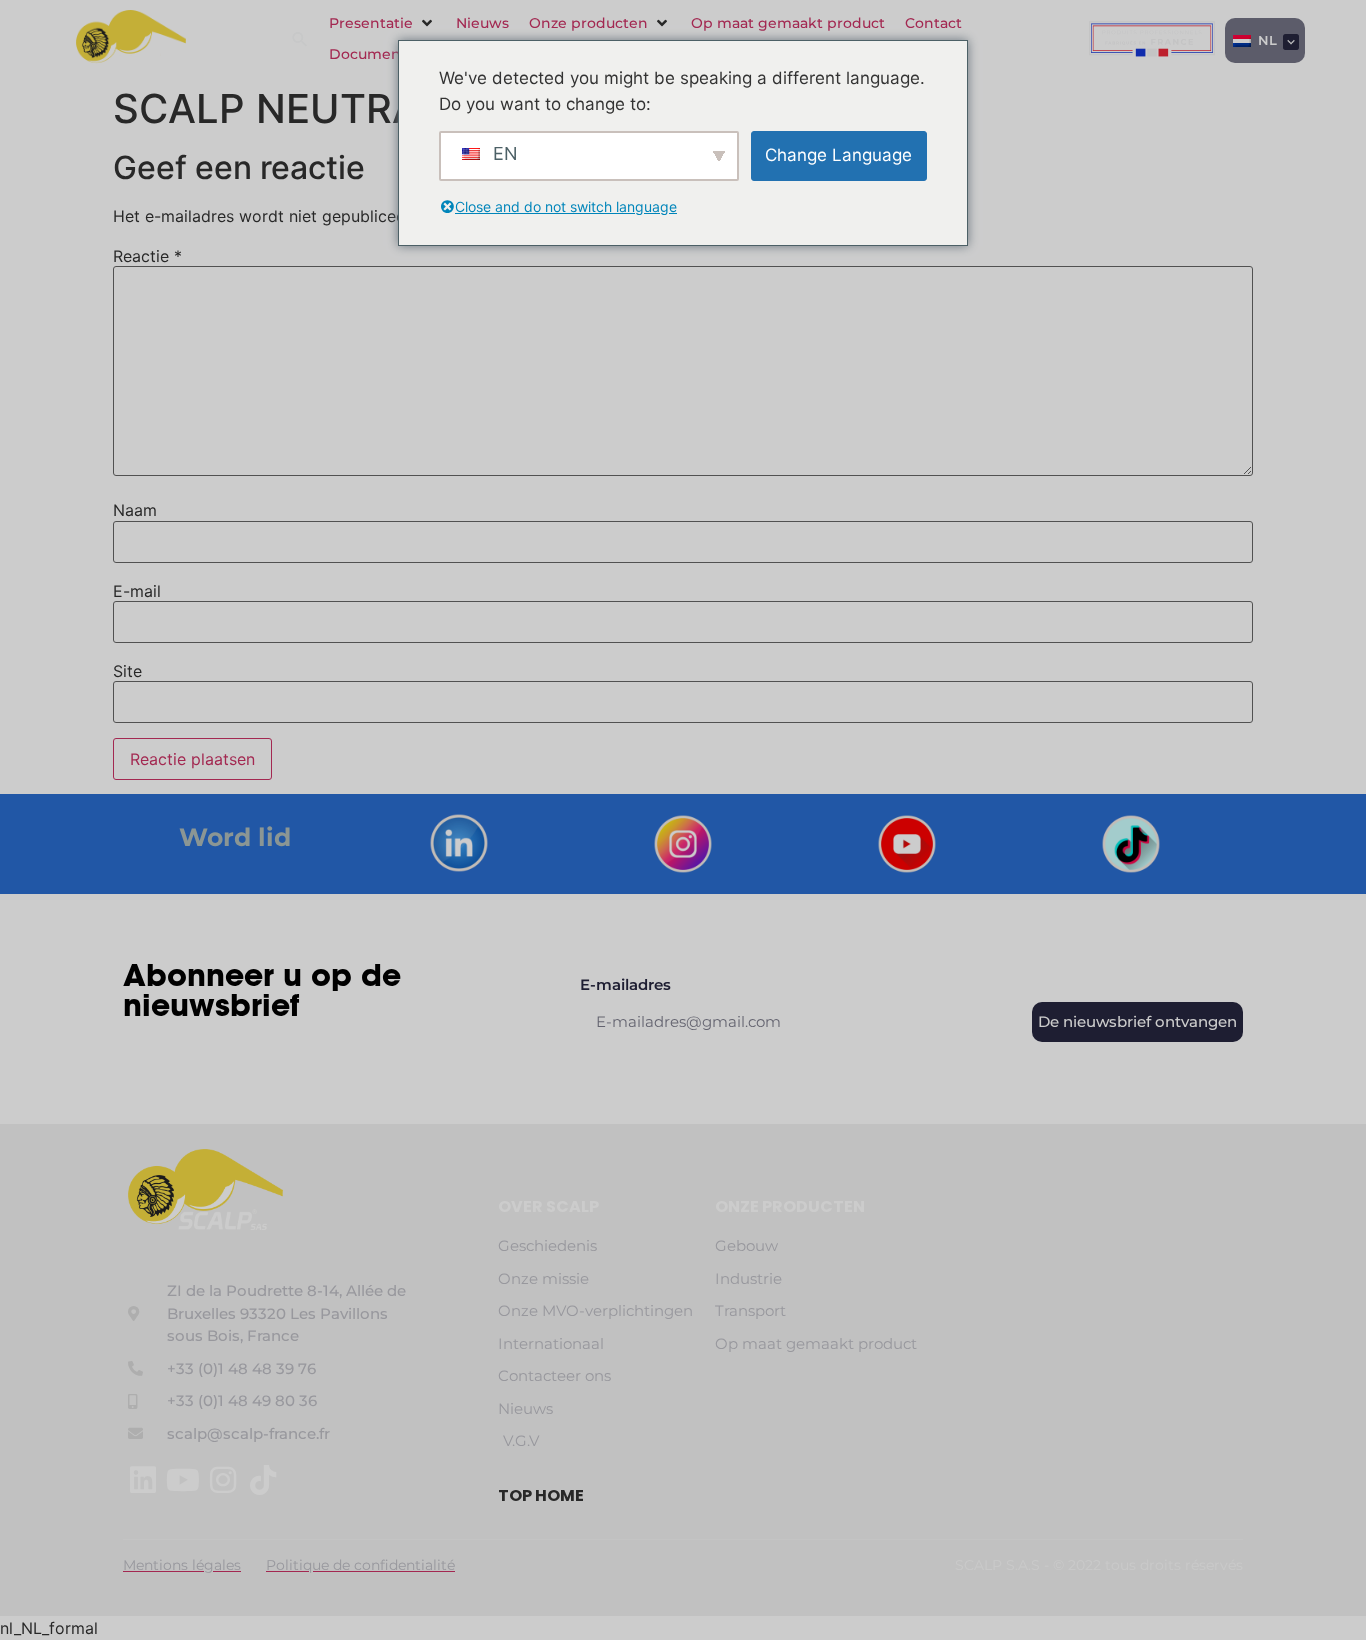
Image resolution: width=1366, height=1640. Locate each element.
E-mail (137, 591)
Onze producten (790, 1206)
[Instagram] (223, 1480)
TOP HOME (541, 1495)
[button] (382, 23)
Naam (135, 510)
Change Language (838, 155)
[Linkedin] (143, 1480)
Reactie (147, 256)
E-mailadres (625, 985)
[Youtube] (183, 1480)
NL (1265, 40)
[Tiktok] (263, 1480)
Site (127, 671)
